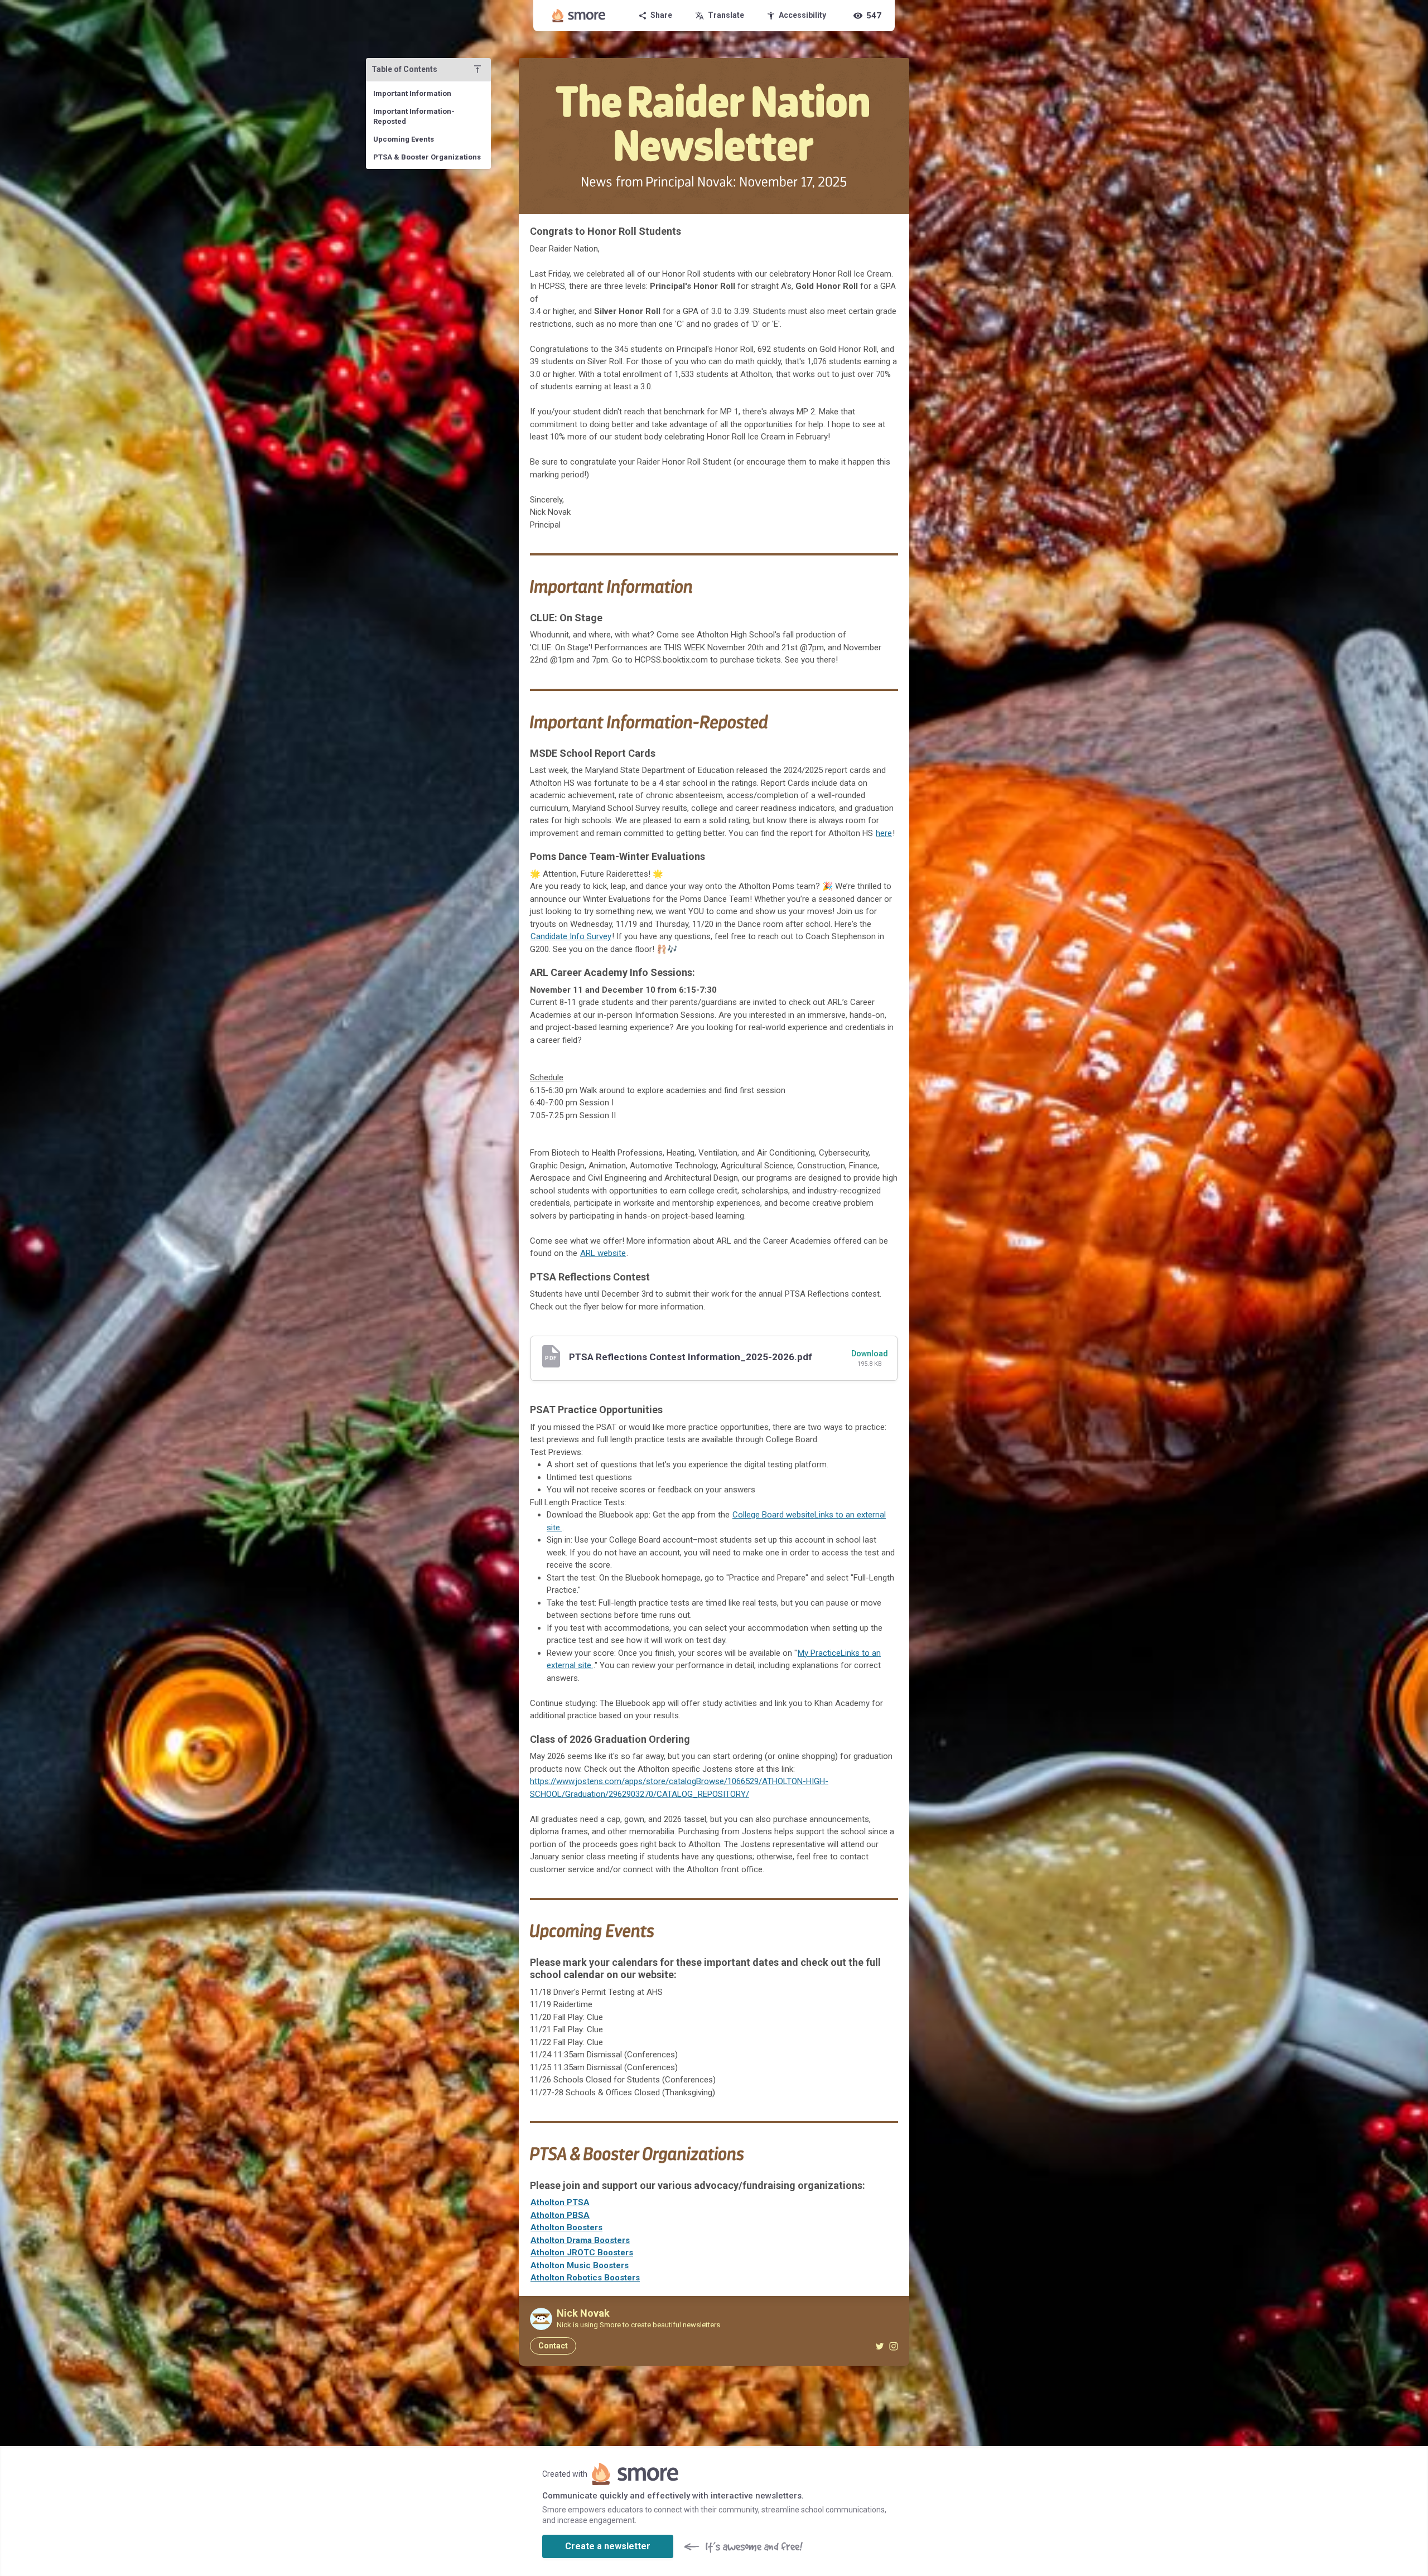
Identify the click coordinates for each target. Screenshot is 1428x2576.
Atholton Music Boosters (580, 2265)
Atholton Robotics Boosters (585, 2278)
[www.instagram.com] (893, 2346)
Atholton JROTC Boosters (582, 2253)
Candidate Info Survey (571, 936)
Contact (553, 2346)
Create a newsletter (608, 2546)
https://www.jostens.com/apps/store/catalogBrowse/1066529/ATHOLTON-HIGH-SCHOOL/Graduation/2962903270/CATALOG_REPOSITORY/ (679, 1788)
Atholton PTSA (560, 2202)
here (884, 833)
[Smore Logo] (579, 16)
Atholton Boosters (566, 2227)
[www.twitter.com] (879, 2346)
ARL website (603, 1253)
